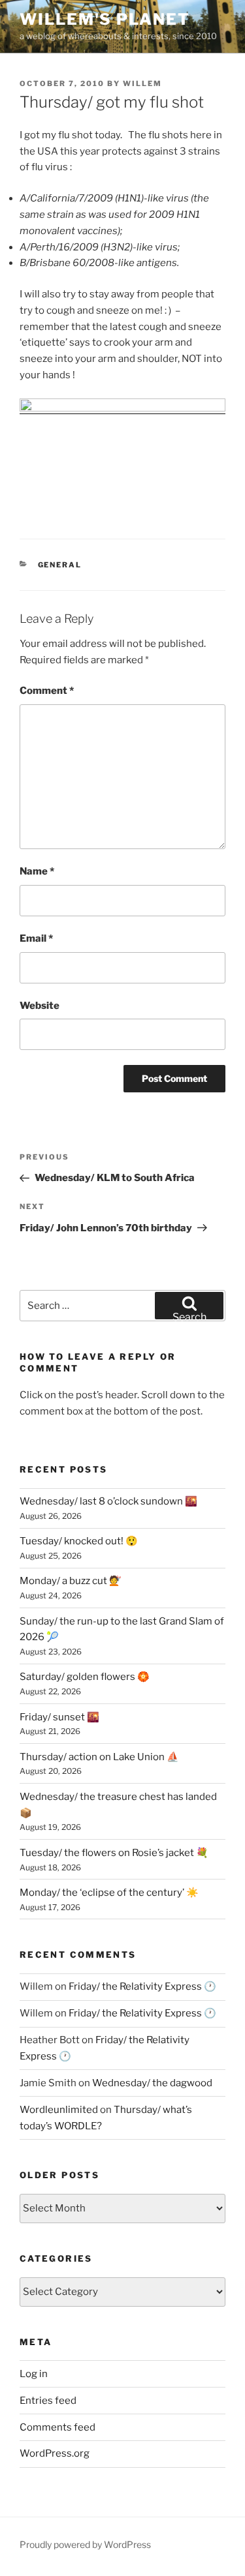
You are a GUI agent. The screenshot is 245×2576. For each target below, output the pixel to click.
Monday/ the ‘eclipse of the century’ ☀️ (109, 1893)
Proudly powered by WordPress (85, 2544)
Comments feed (57, 2427)
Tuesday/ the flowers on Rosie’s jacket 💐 (114, 1853)
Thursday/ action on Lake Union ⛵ (99, 1757)
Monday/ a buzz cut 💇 (71, 1581)
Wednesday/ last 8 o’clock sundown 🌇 (108, 1501)
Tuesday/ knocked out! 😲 (79, 1541)
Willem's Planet (105, 19)
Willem (142, 83)
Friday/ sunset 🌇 (59, 1717)
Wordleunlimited (59, 2110)
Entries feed (48, 2401)
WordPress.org (55, 2453)
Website (40, 1006)
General (60, 565)
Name (37, 871)
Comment (47, 691)
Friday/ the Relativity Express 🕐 (142, 1986)
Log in (34, 2374)
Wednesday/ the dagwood (152, 2083)
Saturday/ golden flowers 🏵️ (85, 1677)
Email (36, 938)
